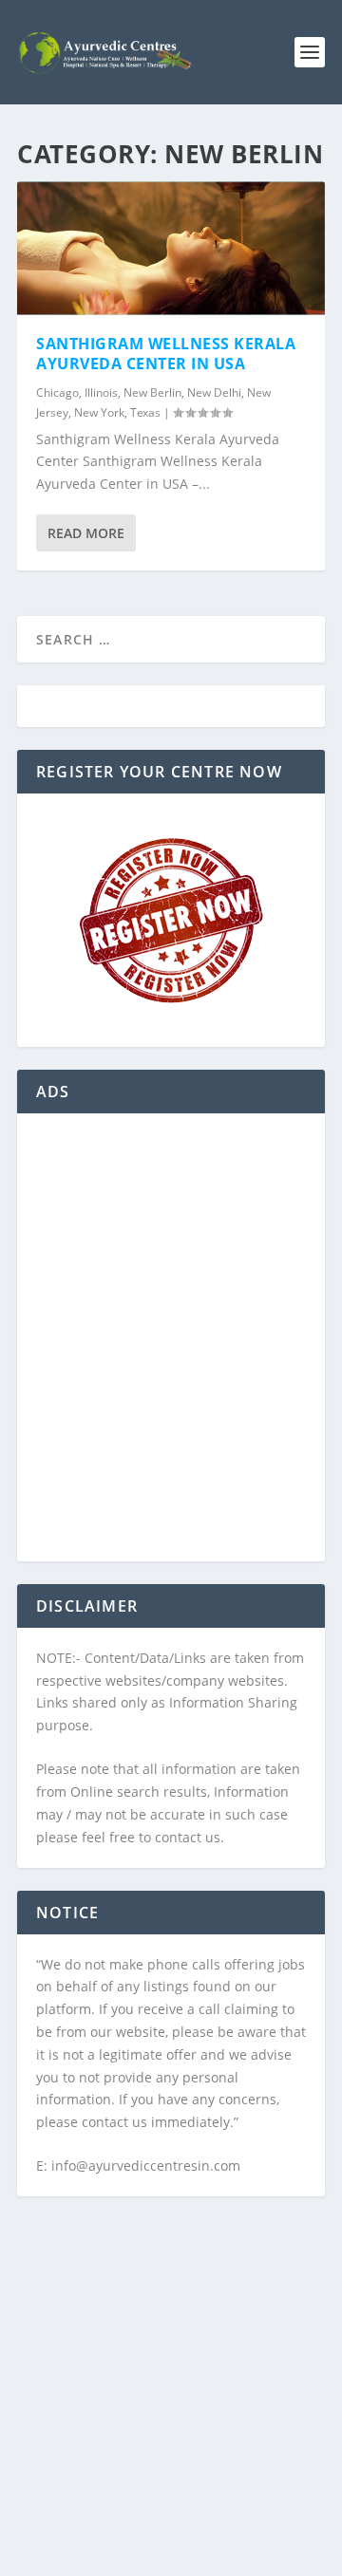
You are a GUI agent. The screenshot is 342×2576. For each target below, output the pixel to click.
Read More (86, 533)
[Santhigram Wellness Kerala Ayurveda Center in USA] (171, 248)
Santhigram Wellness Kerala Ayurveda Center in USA (166, 354)
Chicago (57, 392)
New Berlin (152, 392)
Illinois (101, 392)
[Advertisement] (171, 1349)
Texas (145, 412)
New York (99, 412)
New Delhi (214, 392)
